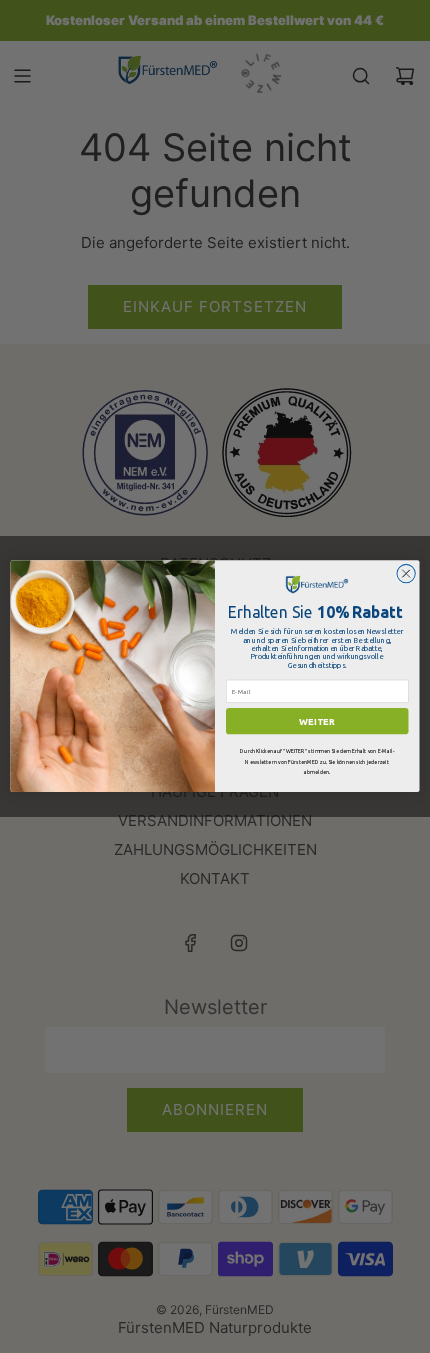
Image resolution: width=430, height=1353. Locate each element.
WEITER (317, 721)
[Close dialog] (406, 574)
